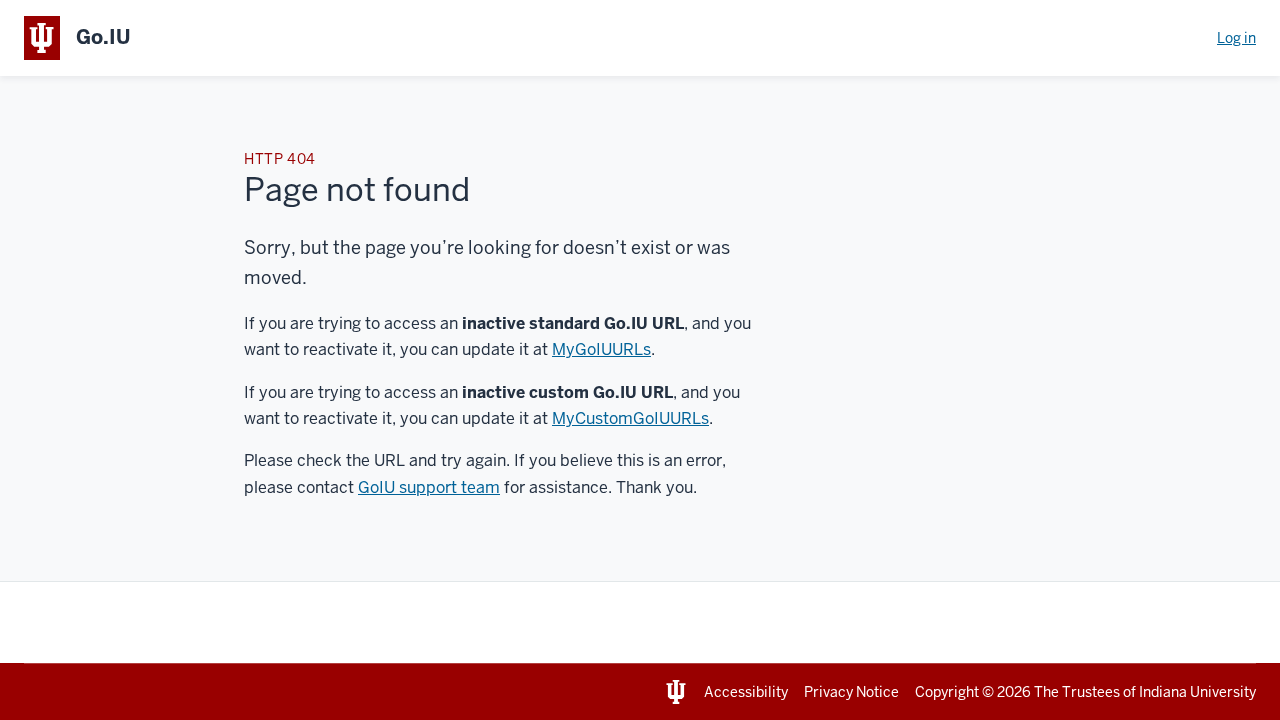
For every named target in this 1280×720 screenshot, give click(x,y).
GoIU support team (429, 487)
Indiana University (1197, 692)
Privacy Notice (851, 692)
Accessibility (746, 692)
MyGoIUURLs (601, 349)
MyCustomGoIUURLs (630, 418)
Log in (1236, 38)
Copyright (947, 692)
